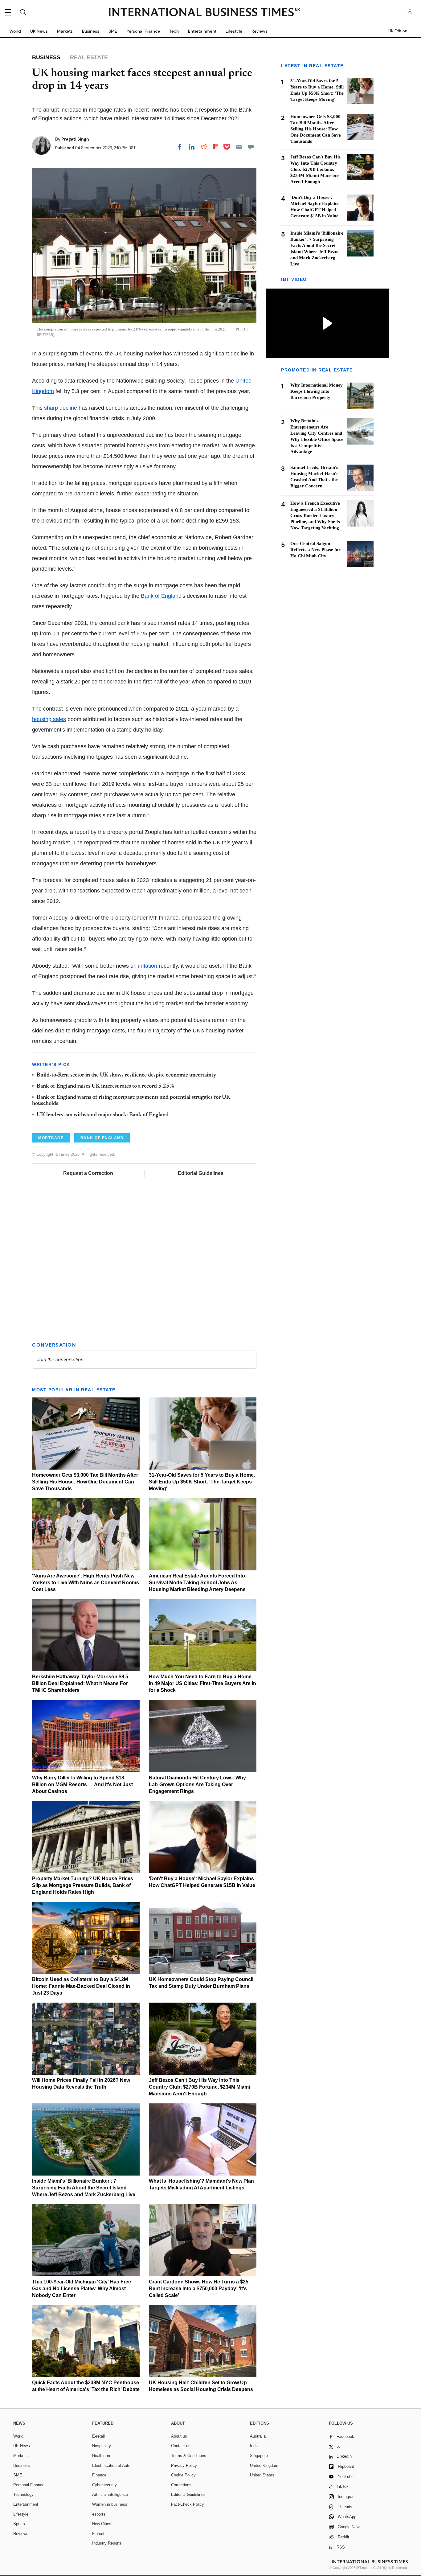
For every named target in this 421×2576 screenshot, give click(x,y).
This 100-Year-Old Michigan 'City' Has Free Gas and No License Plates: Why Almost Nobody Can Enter (82, 2289)
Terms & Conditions (189, 2456)
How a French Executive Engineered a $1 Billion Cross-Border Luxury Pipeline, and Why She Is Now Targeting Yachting (315, 515)
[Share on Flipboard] (216, 147)
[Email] (239, 147)
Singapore (259, 2456)
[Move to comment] (251, 147)
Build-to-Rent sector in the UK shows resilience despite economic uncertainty (127, 1075)
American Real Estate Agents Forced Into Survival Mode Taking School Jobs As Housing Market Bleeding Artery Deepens (197, 1583)
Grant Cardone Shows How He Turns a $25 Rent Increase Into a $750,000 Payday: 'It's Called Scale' (199, 2289)
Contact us (181, 2446)
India (254, 2446)
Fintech (99, 2534)
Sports (19, 2524)
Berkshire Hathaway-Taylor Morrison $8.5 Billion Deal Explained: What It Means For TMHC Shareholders (80, 1683)
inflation (148, 966)
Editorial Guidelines (201, 1173)
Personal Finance (143, 31)
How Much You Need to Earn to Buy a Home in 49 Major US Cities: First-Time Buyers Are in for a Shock (202, 1683)
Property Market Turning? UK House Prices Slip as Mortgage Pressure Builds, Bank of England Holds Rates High (83, 1885)
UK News (39, 31)
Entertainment (202, 31)
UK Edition (398, 31)
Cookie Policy (183, 2475)
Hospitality (102, 2446)
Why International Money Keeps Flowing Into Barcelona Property (317, 392)
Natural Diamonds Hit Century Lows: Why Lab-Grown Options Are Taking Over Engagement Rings (197, 1784)
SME (113, 31)
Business (91, 31)
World (15, 31)
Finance (99, 2475)
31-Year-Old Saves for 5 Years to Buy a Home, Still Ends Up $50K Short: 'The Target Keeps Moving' (202, 1482)
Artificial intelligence (110, 2494)
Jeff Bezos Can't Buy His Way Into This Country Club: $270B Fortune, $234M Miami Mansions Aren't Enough (199, 2087)
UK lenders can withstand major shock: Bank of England (103, 1115)
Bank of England (161, 596)
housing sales (49, 719)
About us (179, 2436)
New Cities (102, 2524)
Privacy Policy (184, 2465)
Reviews (260, 31)
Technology (23, 2494)
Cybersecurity (104, 2485)
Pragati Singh (75, 139)
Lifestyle (234, 31)
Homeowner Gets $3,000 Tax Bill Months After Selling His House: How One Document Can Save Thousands (85, 1482)
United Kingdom (264, 2465)
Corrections (181, 2485)
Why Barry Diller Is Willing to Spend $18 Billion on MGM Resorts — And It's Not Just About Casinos (82, 1784)
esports (99, 2514)
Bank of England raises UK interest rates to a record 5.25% (105, 1086)
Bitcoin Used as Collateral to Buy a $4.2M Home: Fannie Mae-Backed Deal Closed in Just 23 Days (81, 1986)
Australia (258, 2436)
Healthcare (102, 2456)
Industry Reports (107, 2543)
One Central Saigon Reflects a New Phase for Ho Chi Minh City (315, 550)
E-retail (98, 2436)
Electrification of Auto (111, 2465)
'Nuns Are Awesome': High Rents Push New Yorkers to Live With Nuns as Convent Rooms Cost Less (86, 1583)
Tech (174, 31)
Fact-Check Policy (188, 2504)
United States (262, 2475)
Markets (65, 31)
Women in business (110, 2504)
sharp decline (61, 408)
